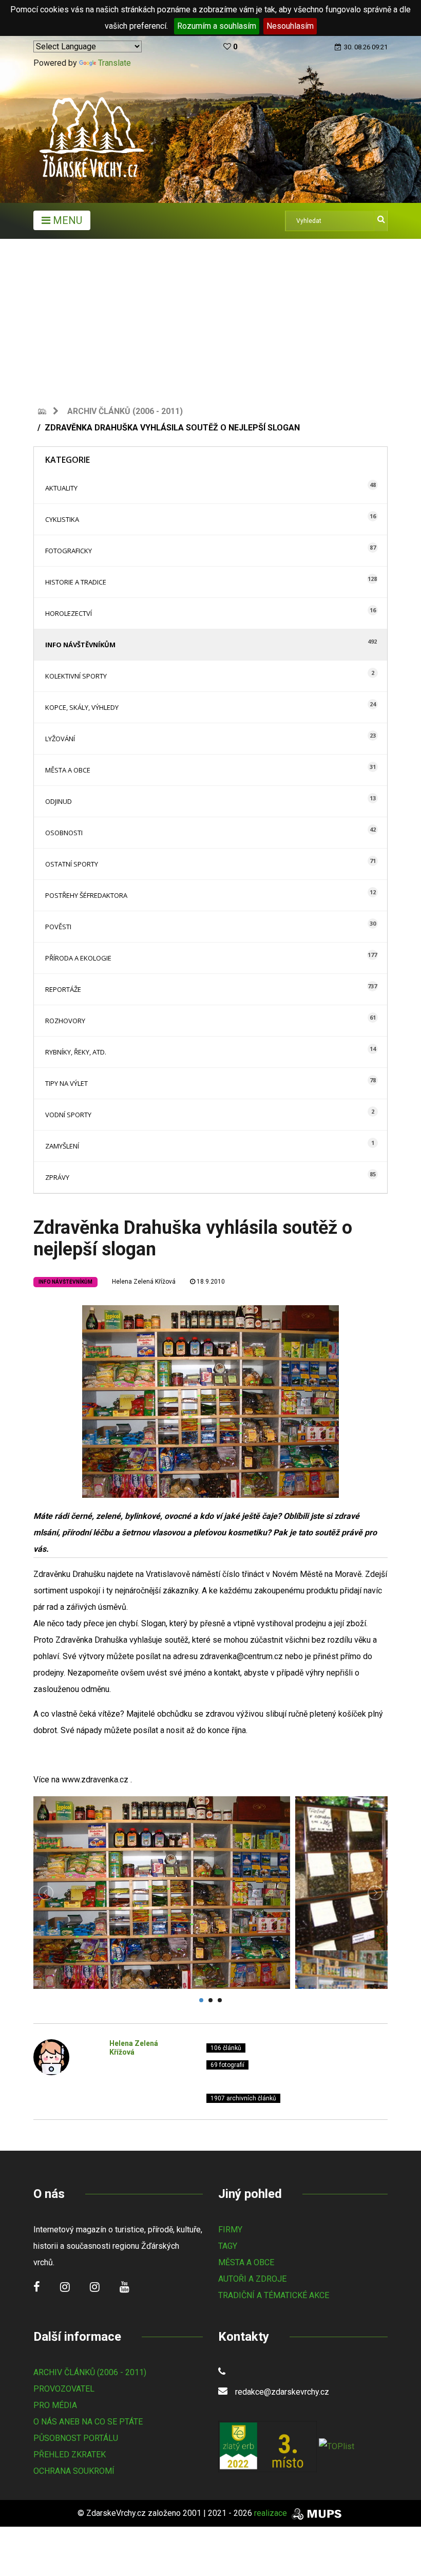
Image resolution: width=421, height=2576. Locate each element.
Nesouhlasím (290, 26)
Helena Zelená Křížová (144, 1282)
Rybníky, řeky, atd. (76, 1052)
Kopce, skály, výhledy (82, 707)
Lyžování (60, 739)
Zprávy (57, 1177)
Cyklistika (62, 519)
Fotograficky (69, 551)
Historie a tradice (76, 582)
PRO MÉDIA (55, 2405)
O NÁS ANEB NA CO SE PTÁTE (88, 2422)
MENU (66, 220)
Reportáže (63, 989)
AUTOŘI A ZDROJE (252, 2279)
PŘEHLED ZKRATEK (70, 2455)
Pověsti (58, 927)
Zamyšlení (62, 1146)
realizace (272, 2513)
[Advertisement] (210, 316)
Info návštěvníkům (80, 645)
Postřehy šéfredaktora (86, 895)
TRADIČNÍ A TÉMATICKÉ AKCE (274, 2295)
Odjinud (59, 801)
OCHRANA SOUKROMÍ (74, 2471)
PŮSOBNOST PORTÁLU (76, 2438)
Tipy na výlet (66, 1083)
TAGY (228, 2246)
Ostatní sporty (72, 864)
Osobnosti (64, 833)
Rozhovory (65, 1021)
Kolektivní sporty (76, 676)
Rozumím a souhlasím (217, 26)
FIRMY (230, 2230)
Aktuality (61, 488)
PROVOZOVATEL (64, 2389)
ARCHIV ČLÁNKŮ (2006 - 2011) (90, 2372)
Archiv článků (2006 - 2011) (125, 411)
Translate (114, 63)
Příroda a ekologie (78, 958)
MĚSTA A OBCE (246, 2262)
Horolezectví (69, 613)
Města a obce (68, 770)
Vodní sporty (68, 1115)
